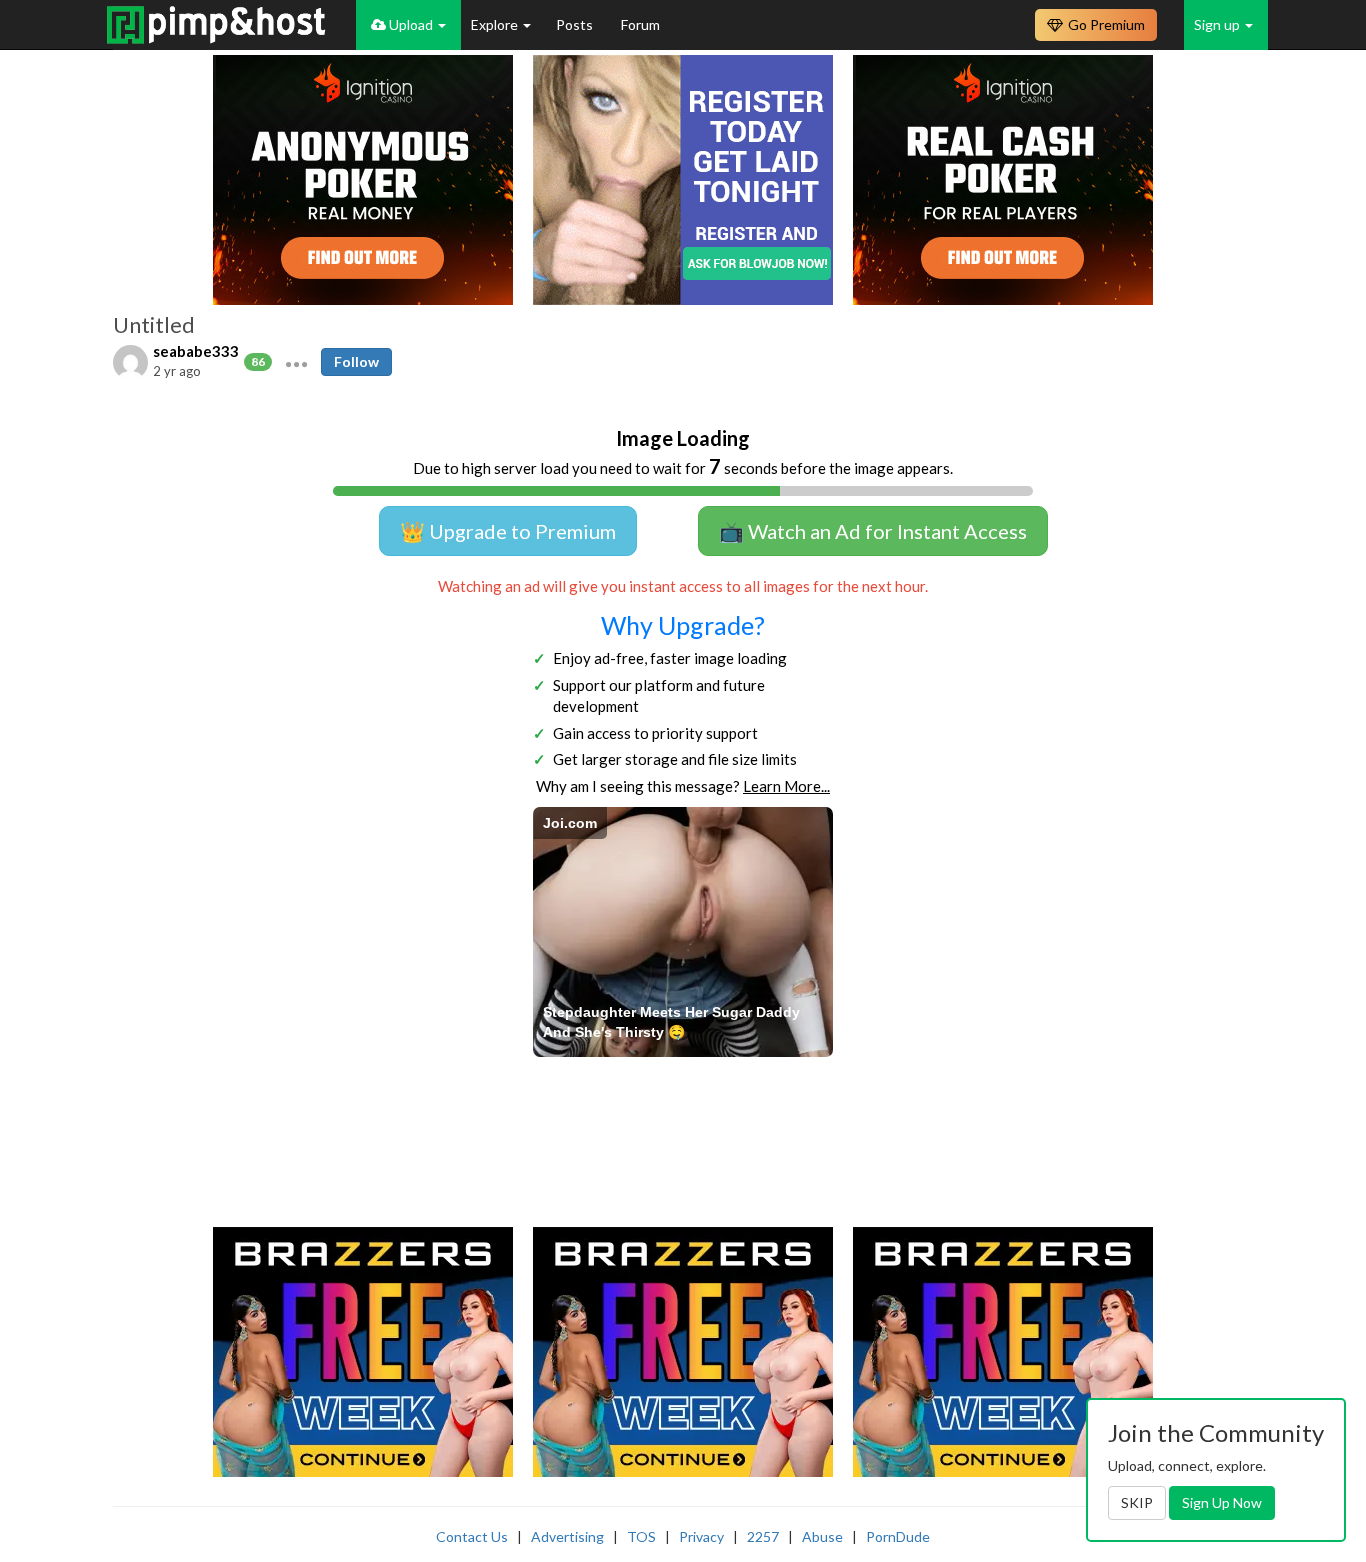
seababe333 (196, 351)
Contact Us (472, 1536)
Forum (640, 24)
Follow (356, 361)
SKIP (1137, 1502)
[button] (296, 362)
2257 (763, 1536)
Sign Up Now (1222, 1502)
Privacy (701, 1536)
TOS (641, 1536)
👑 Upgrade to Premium (508, 531)
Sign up (1218, 24)
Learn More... (786, 786)
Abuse (822, 1536)
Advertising (567, 1536)
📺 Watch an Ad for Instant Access (873, 531)
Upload (411, 24)
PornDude (898, 1536)
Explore (496, 24)
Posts (576, 24)
